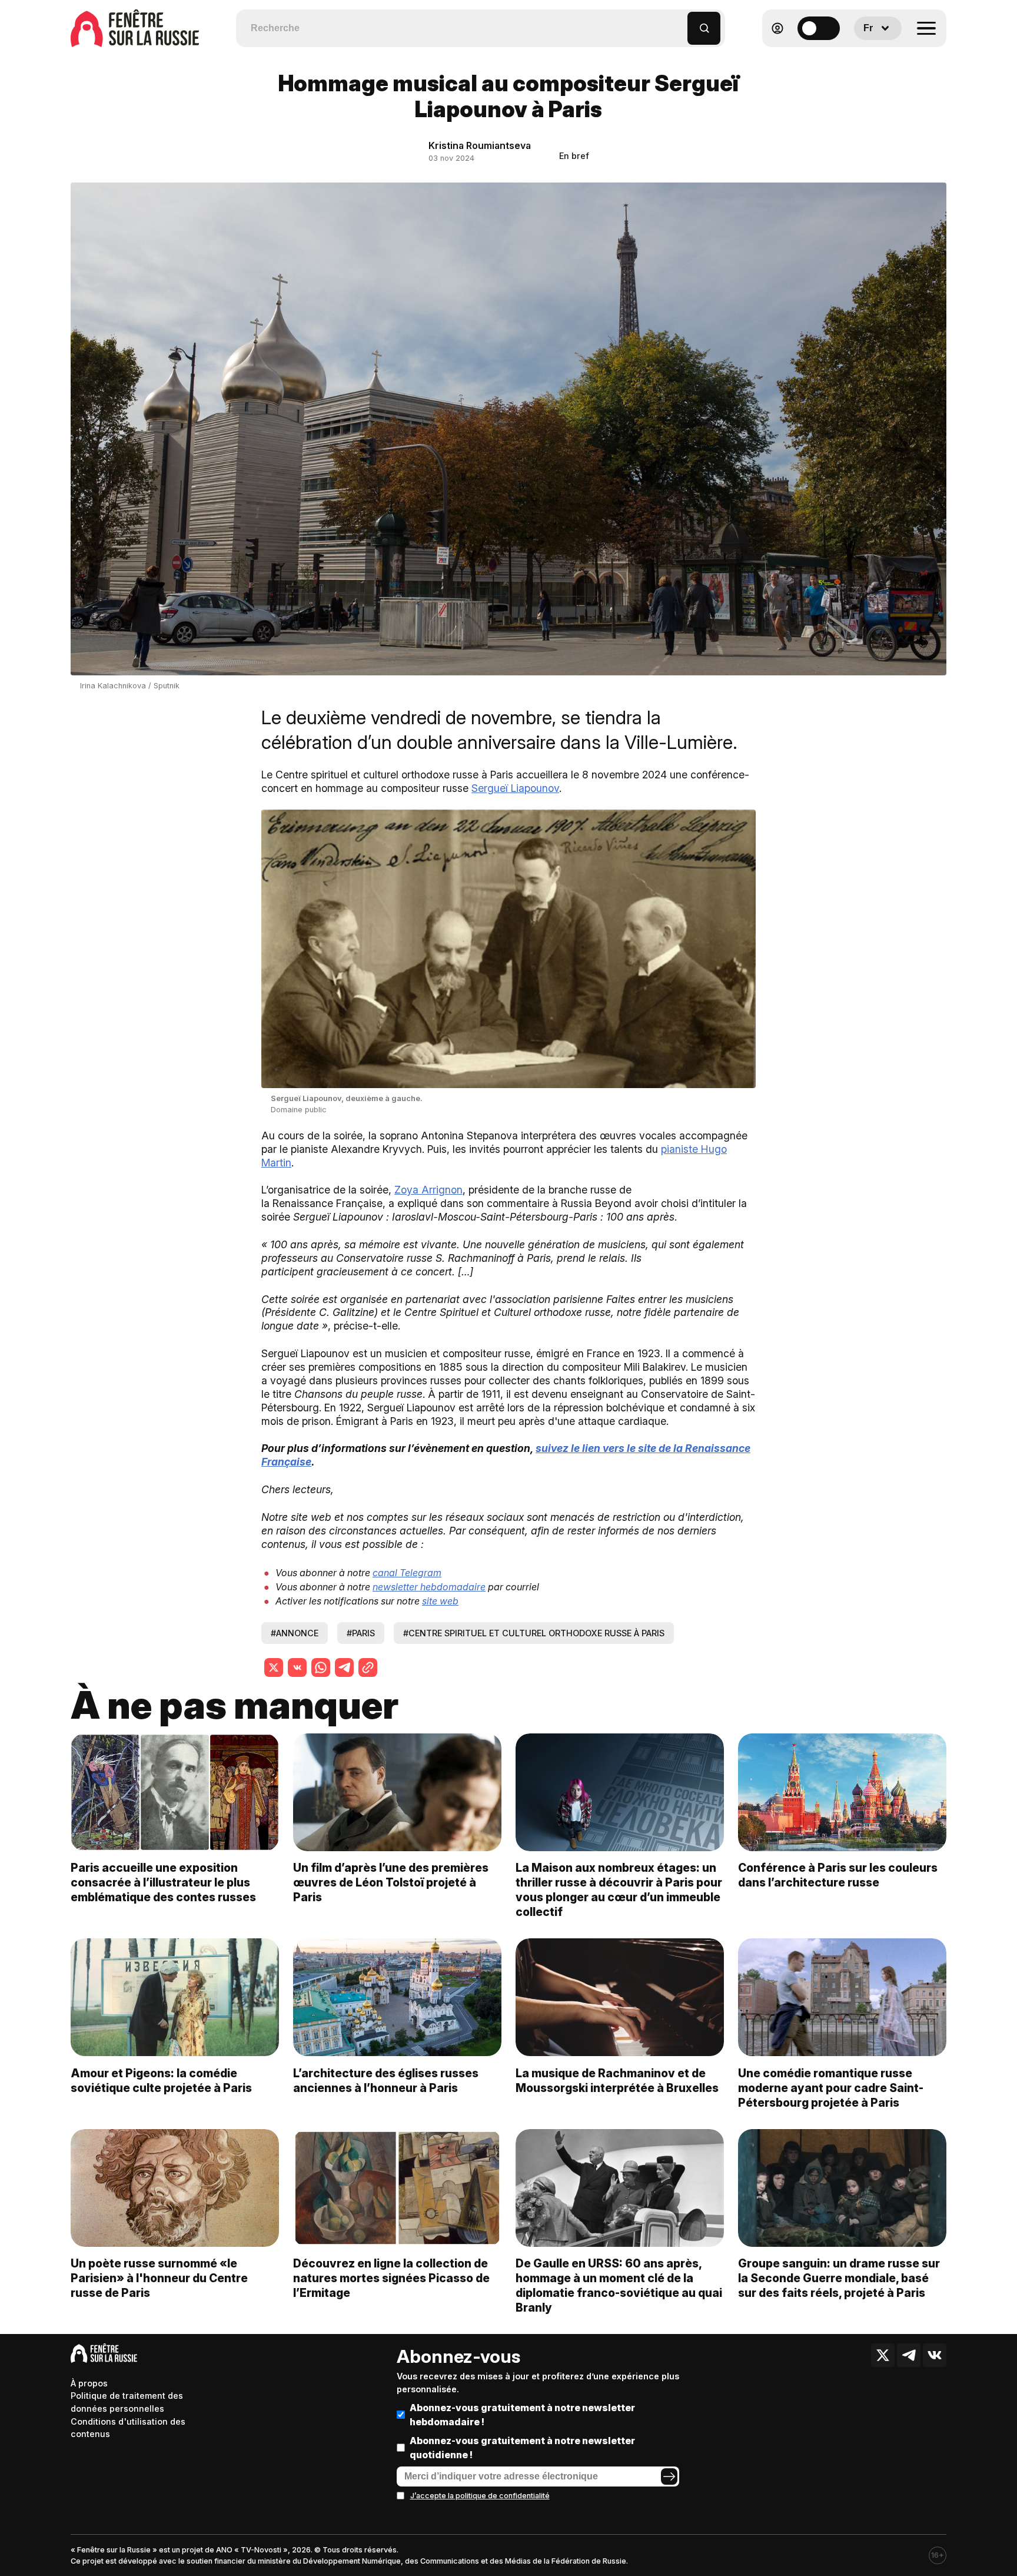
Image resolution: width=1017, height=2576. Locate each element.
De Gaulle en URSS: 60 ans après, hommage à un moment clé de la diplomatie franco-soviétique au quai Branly (619, 2285)
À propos (89, 2383)
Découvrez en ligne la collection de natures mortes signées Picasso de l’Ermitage (391, 2278)
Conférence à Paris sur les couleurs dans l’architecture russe (838, 1875)
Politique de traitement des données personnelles (127, 2402)
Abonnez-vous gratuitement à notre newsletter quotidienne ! (522, 2448)
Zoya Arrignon (428, 1190)
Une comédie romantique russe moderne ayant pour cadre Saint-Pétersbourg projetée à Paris (831, 2088)
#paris (361, 1633)
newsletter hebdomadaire (429, 1587)
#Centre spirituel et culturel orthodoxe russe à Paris (534, 1633)
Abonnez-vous (458, 2356)
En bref (574, 156)
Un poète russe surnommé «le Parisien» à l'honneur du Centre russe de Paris (159, 2278)
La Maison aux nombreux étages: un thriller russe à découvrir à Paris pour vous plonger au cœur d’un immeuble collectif (619, 1890)
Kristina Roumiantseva (480, 145)
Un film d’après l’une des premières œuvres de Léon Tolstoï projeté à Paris (391, 1882)
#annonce (295, 1633)
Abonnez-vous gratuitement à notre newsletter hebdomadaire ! (522, 2415)
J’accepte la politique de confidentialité (480, 2496)
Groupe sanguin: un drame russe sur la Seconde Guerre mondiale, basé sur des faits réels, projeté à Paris (839, 2278)
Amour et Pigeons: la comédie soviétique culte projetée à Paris (161, 2081)
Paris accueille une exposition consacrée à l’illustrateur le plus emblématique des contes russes (163, 1882)
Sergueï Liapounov (515, 788)
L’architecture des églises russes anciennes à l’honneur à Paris (386, 2081)
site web (440, 1601)
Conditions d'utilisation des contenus (128, 2428)
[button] (679, 23)
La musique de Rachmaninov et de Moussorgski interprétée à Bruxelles (617, 2081)
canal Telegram (407, 1573)
